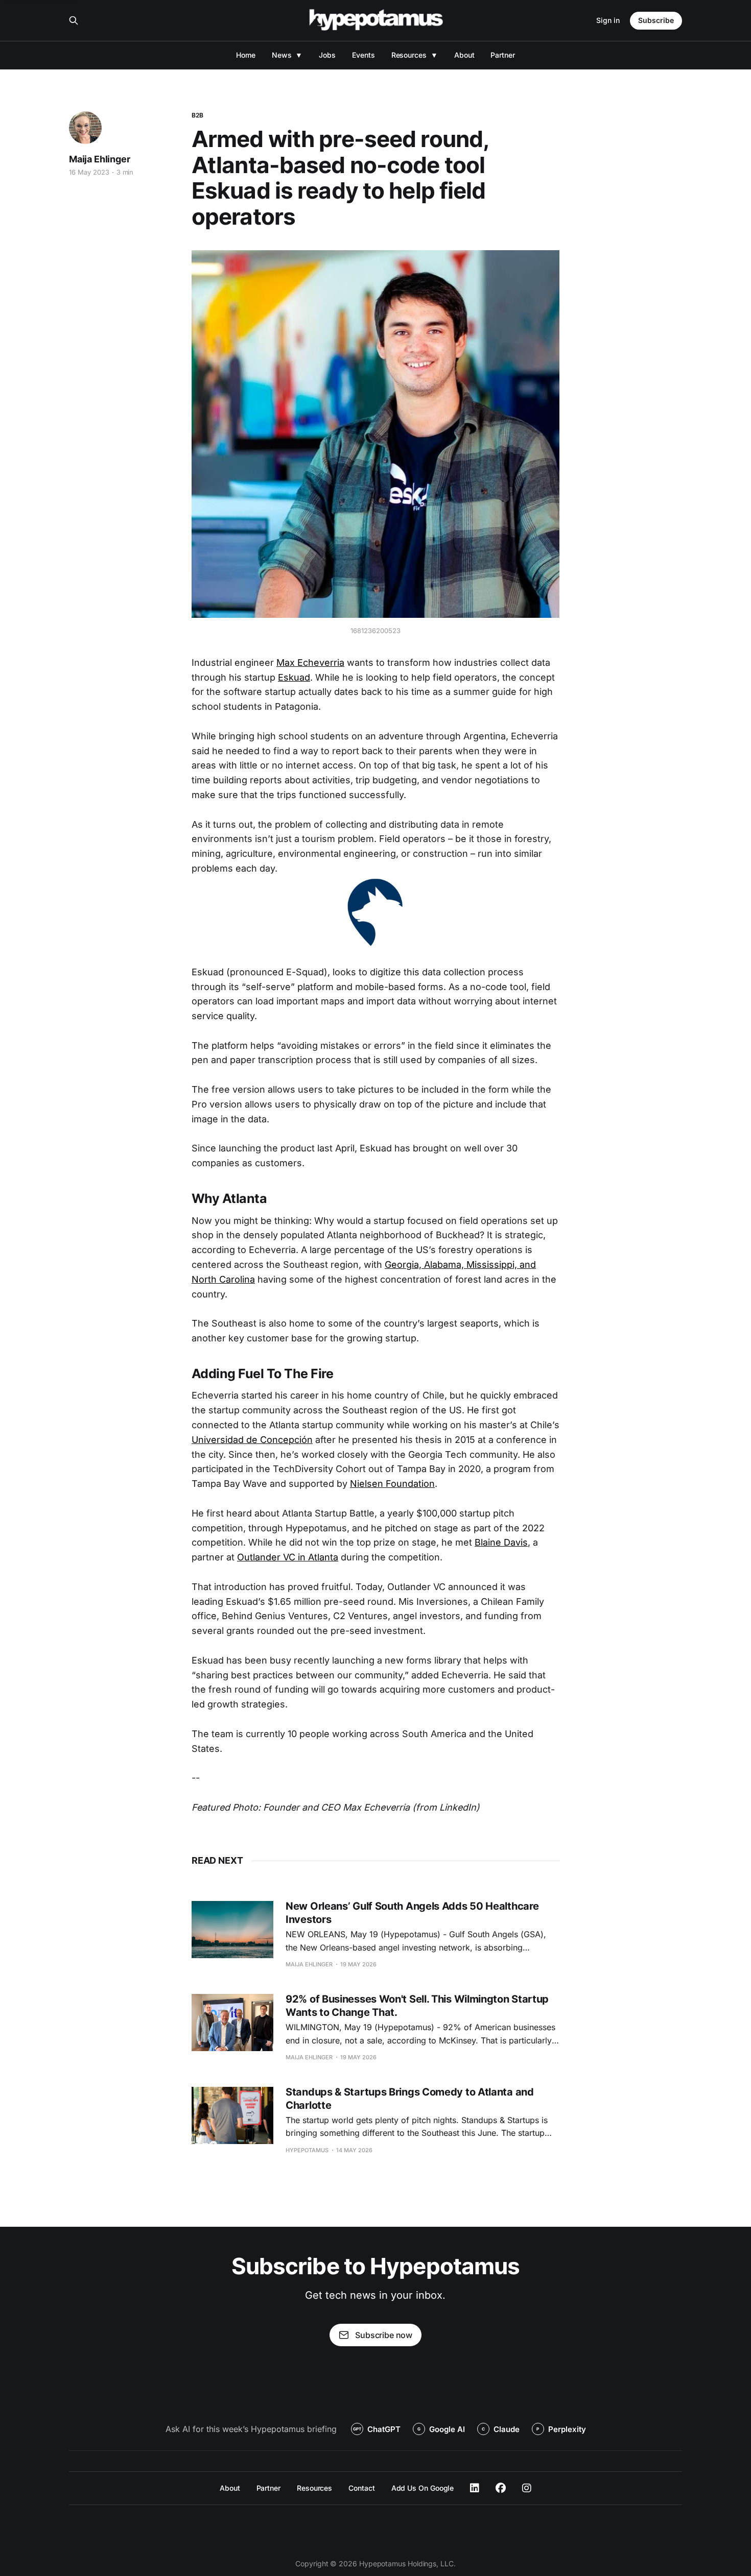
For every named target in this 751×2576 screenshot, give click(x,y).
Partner (502, 55)
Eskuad (294, 677)
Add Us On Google (423, 2488)
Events (363, 55)
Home (246, 55)
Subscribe (656, 20)
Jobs (327, 55)
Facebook (501, 2488)
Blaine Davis (501, 1542)
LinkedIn (475, 2488)
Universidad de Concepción (252, 1440)
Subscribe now (384, 2335)
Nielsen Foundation (392, 1484)
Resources (409, 55)
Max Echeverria (310, 663)
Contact (361, 2488)
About (464, 55)
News (282, 55)
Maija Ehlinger (99, 159)
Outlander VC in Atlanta (288, 1557)
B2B (197, 115)
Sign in (608, 20)
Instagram (527, 2488)
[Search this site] (74, 20)
